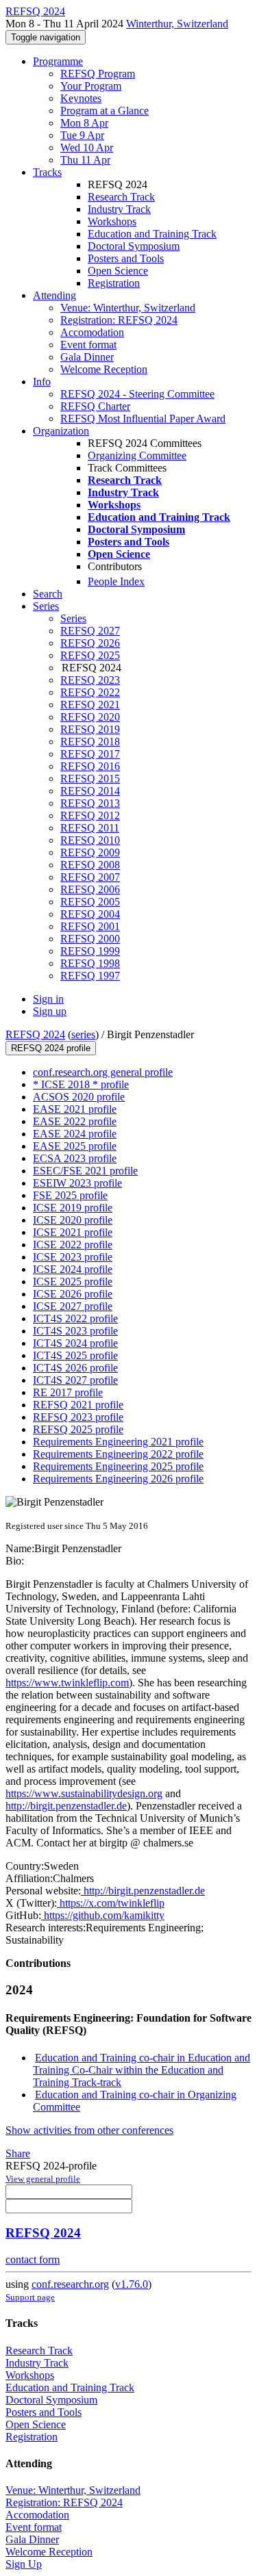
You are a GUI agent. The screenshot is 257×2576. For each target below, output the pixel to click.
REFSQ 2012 (90, 815)
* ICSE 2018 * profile (81, 1084)
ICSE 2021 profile (73, 1232)
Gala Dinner (87, 357)
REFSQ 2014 (90, 791)
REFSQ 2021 (90, 705)
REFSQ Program (98, 74)
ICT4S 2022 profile (75, 1318)
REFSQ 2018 (90, 742)
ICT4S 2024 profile (75, 1343)
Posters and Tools (126, 258)
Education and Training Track (152, 234)
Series (73, 618)
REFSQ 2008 (90, 865)
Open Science (118, 271)
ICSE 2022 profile (73, 1245)
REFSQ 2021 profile (78, 1405)
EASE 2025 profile (75, 1146)
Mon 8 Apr (84, 123)
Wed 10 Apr (87, 147)
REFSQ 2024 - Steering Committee (137, 394)
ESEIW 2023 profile (77, 1183)
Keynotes (81, 98)
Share (18, 2153)
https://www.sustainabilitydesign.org (84, 1793)
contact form (33, 2259)
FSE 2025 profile (70, 1195)
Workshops (112, 221)
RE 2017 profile (68, 1392)
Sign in (48, 999)
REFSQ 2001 (90, 926)
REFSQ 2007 (90, 877)
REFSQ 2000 (90, 939)
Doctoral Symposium (134, 246)
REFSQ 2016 (90, 766)
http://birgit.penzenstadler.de (66, 1806)
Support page (30, 2297)
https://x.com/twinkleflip (111, 1903)
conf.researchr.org (70, 2284)
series (83, 1034)
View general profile (43, 2179)
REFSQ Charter (95, 406)
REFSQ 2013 (90, 803)
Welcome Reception (104, 369)
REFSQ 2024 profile (51, 1048)
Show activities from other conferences (89, 2130)
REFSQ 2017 (90, 754)
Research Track (121, 197)
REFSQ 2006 (90, 889)
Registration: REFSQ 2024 (119, 320)
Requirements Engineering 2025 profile (118, 1466)
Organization (61, 431)
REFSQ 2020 (90, 717)
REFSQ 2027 (90, 631)
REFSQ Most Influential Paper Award (143, 418)
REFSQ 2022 (90, 692)
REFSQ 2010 (90, 840)
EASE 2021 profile (75, 1109)
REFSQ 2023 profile (78, 1417)
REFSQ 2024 (35, 1034)
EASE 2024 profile (75, 1134)
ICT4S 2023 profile (75, 1331)
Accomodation (92, 332)
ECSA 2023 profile (75, 1158)
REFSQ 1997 (90, 976)
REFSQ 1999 (90, 951)
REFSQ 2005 (90, 902)
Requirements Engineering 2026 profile (118, 1479)
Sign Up (24, 2564)
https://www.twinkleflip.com (67, 1683)
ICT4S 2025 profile (75, 1355)
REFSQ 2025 (90, 655)
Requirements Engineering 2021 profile (118, 1442)
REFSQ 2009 (90, 852)
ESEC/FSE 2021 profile (85, 1171)
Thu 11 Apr (85, 160)
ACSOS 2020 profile (79, 1097)
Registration (114, 283)
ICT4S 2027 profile (75, 1380)
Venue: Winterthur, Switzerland (128, 308)
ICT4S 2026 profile (75, 1368)
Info (42, 382)
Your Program (91, 86)
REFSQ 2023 (90, 680)
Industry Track (119, 209)
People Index (116, 581)
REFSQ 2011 (90, 828)
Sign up (50, 1011)
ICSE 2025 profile (73, 1281)
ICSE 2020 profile (73, 1220)
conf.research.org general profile (103, 1072)
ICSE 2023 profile (73, 1257)
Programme (58, 61)
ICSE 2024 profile (73, 1269)
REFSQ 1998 (90, 963)
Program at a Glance (105, 111)
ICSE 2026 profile (73, 1294)
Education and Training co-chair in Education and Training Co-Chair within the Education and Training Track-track (142, 2070)
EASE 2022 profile (75, 1121)
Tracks (47, 172)
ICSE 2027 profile (73, 1306)
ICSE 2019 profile (73, 1208)
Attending (54, 295)
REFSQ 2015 (90, 778)
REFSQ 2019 (90, 729)
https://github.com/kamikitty (103, 1915)
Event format (88, 345)
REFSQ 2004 (90, 914)
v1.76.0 (132, 2284)
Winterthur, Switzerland (177, 24)
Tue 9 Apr (82, 135)
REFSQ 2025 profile (78, 1429)
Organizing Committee (137, 455)
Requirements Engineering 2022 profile (118, 1454)
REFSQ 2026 (90, 643)
